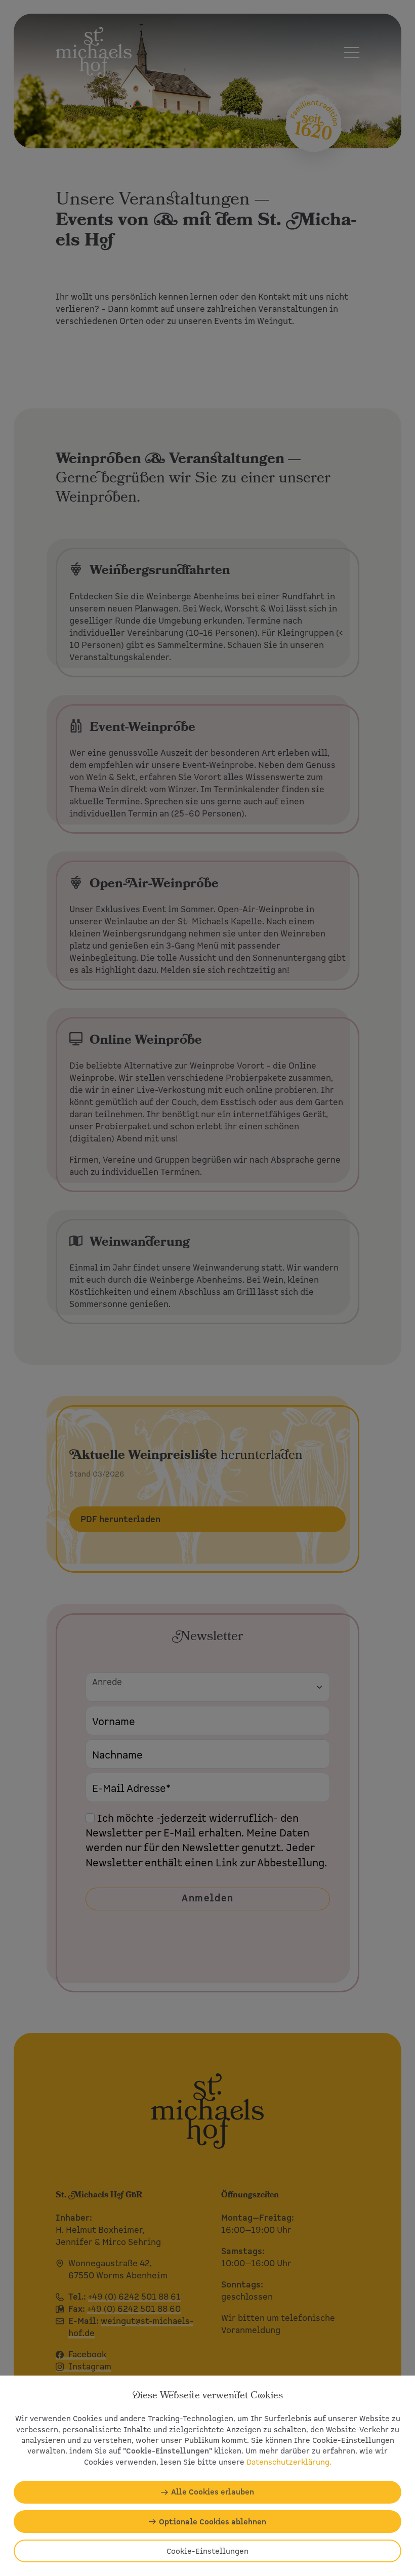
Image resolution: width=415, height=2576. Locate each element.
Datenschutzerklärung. (289, 2462)
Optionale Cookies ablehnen (213, 2522)
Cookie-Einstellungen (207, 2551)
